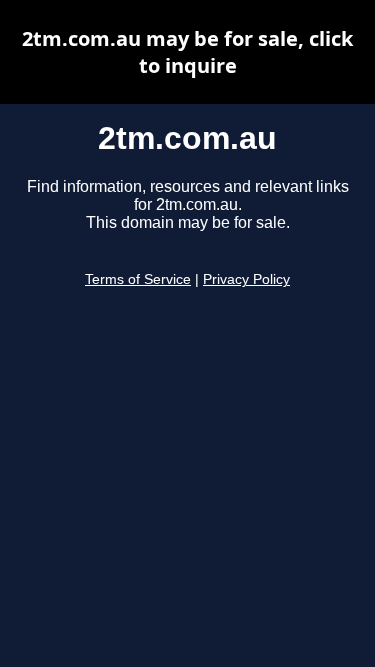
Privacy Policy (246, 279)
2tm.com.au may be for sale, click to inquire (187, 52)
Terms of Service (138, 279)
